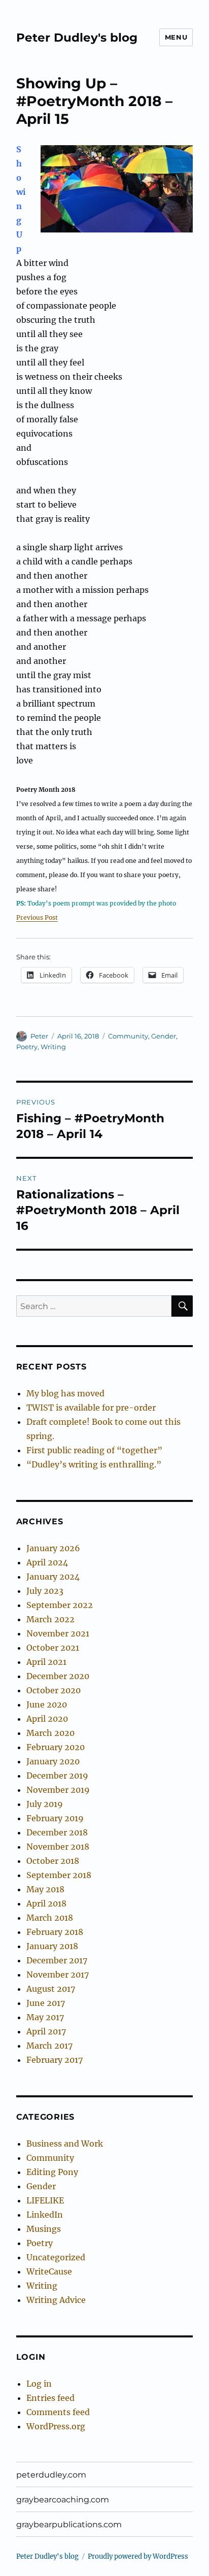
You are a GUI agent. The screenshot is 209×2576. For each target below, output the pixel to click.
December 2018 (57, 1832)
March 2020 (50, 1733)
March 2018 (50, 1918)
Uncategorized (56, 2257)
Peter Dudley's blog (77, 38)
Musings (44, 2229)
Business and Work (65, 2144)
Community (128, 1036)
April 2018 (46, 1903)
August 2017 (51, 1989)
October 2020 (54, 1690)
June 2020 (47, 1704)
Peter (39, 1036)
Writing (53, 1047)
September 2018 (59, 1875)
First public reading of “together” (94, 1450)
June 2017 (46, 2003)
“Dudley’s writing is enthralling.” (94, 1464)
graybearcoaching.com (63, 2500)
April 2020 (47, 1719)
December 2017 (57, 1960)
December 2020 (58, 1676)
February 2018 (55, 1932)
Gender (164, 1036)
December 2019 (57, 1776)
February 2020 (56, 1747)
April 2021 (46, 1662)
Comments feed (58, 2412)
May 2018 (45, 1889)
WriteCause (49, 2271)
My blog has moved (65, 1393)
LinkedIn (45, 2215)
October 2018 (53, 1861)
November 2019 (58, 1790)
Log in (39, 2384)
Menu (176, 37)
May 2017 (45, 2017)
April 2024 (47, 1562)
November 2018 (58, 1847)
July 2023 (45, 1591)
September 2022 (60, 1605)
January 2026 (53, 1548)
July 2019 (45, 1804)
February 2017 (55, 2060)
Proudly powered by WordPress (138, 2556)
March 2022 (50, 1619)
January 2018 (52, 1946)
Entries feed (50, 2398)
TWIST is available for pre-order (91, 1408)
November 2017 (58, 1975)
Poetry (27, 1047)
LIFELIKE (45, 2200)
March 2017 (49, 2046)
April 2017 (46, 2031)
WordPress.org (56, 2426)
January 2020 (53, 1761)
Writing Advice (56, 2300)
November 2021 (58, 1633)
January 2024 (53, 1577)
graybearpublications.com (69, 2524)
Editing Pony (52, 2172)
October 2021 (53, 1648)
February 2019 (55, 1818)
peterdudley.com (51, 2475)
